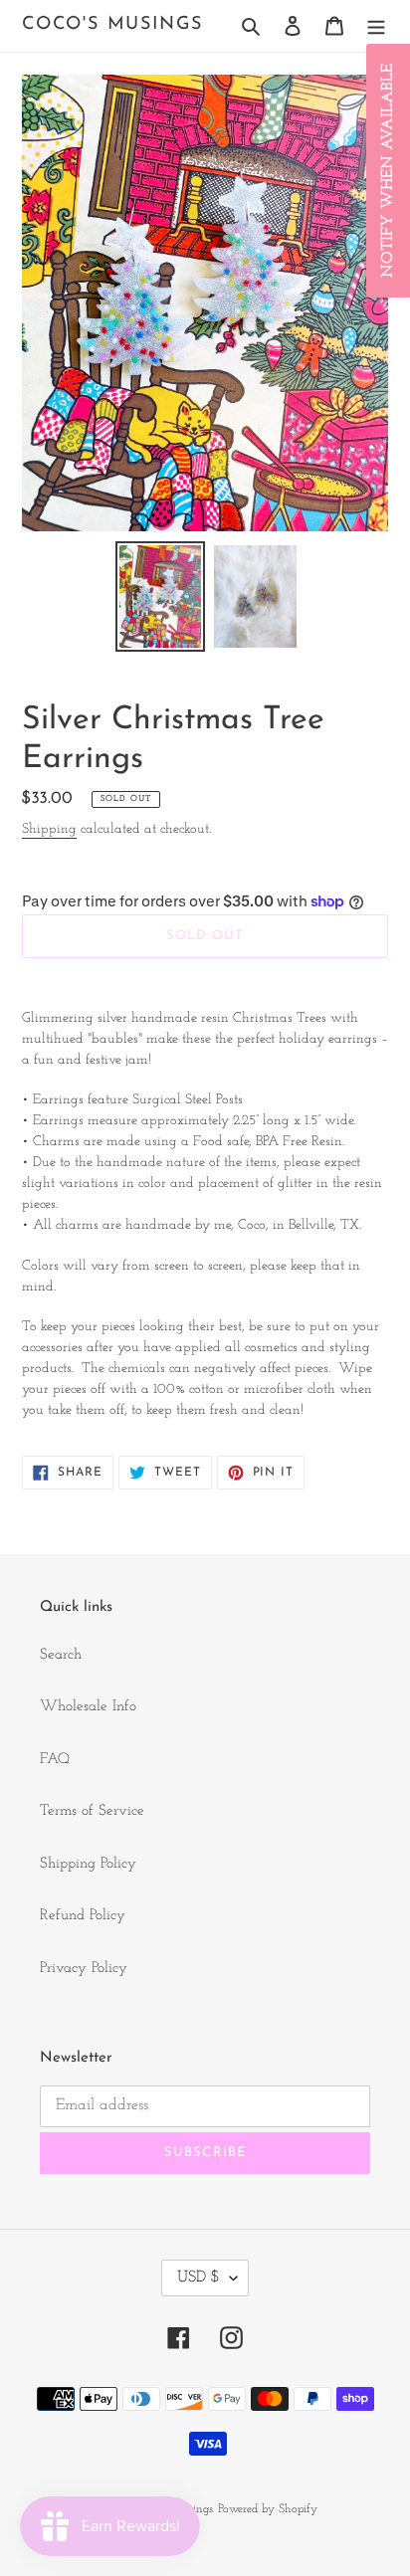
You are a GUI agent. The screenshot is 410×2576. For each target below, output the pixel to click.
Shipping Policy (88, 1864)
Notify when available (388, 171)
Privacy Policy (84, 1969)
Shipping (49, 829)
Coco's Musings (112, 25)
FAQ (55, 1760)
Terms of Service (92, 1811)
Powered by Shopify (268, 2509)
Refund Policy (83, 1916)
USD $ (199, 2278)
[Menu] (376, 26)
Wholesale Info (88, 1707)
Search (61, 1655)
